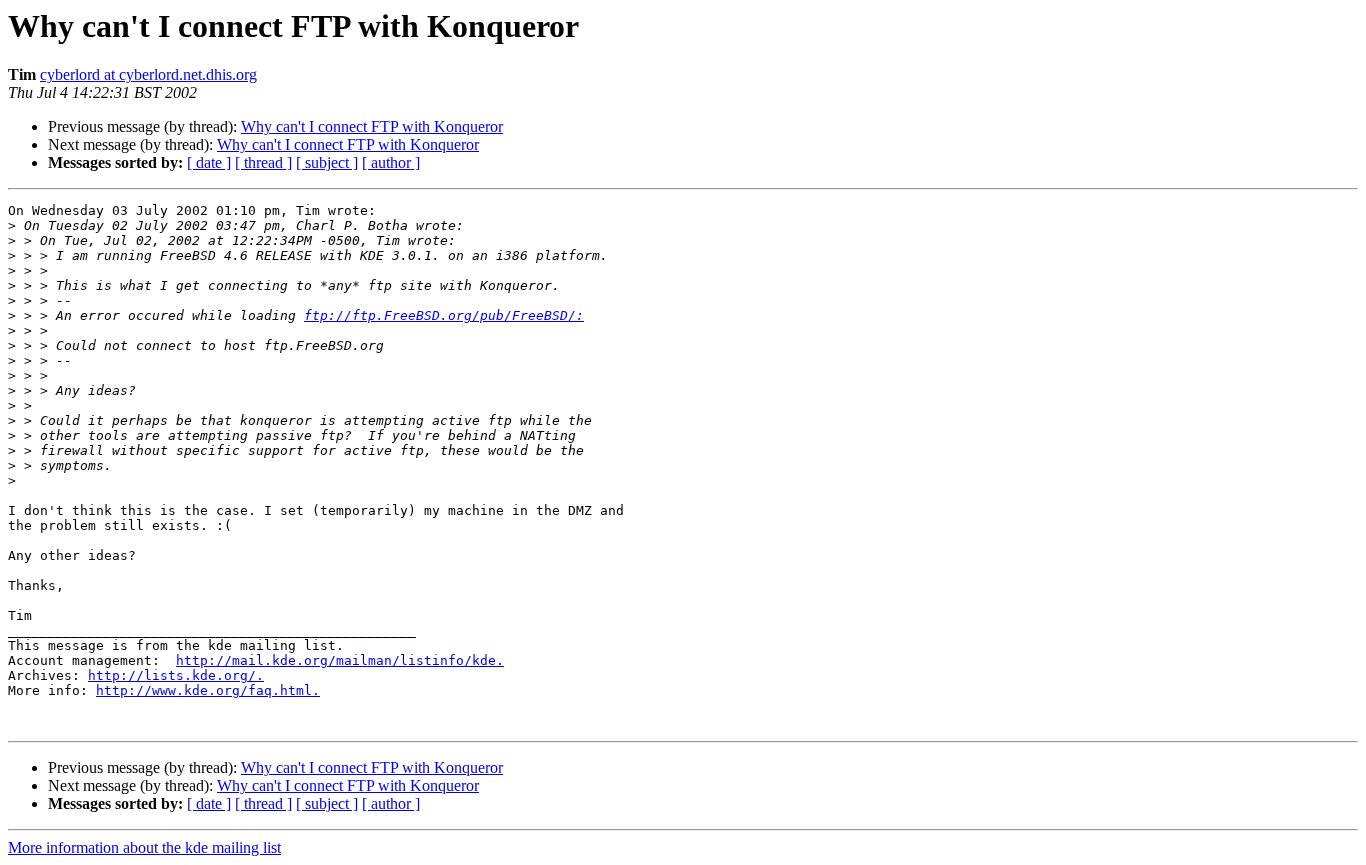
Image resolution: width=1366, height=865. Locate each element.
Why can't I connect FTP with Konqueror (372, 126)
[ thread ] (263, 162)
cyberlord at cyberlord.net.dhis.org (148, 74)
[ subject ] (327, 162)
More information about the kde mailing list (144, 847)
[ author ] (391, 162)
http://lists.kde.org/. (176, 675)
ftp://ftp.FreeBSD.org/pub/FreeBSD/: (444, 315)
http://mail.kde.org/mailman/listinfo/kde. (340, 660)
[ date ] (209, 162)
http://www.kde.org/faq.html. (208, 690)
